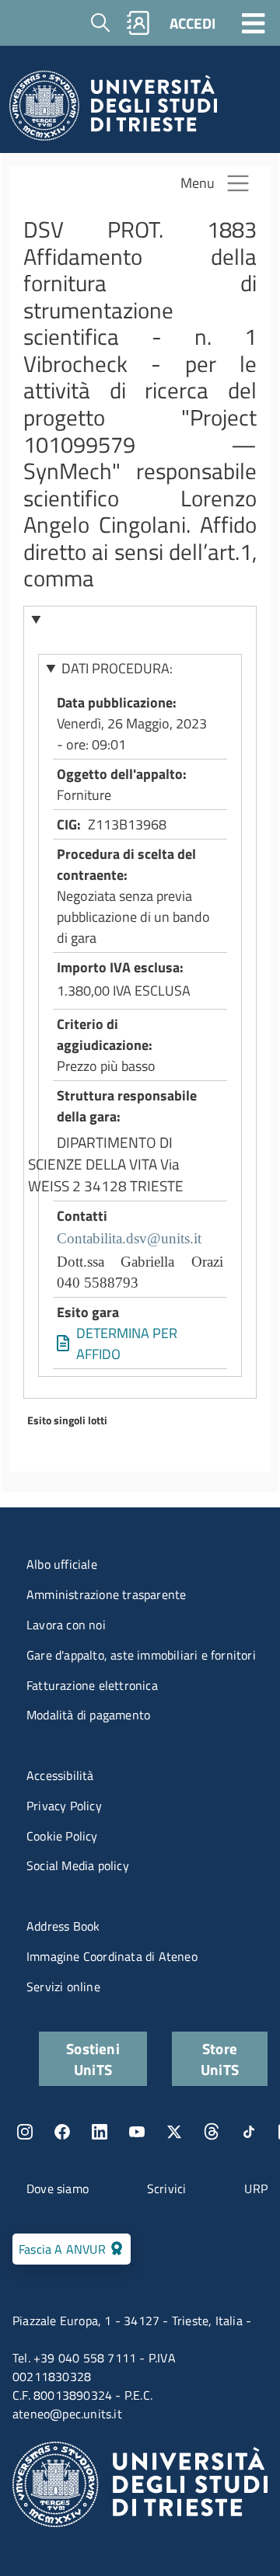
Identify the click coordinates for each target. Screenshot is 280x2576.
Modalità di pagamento (88, 1715)
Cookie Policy (62, 1836)
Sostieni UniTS (93, 2059)
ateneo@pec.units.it (67, 2414)
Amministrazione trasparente (106, 1594)
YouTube (137, 2132)
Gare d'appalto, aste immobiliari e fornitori (141, 1655)
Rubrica (138, 23)
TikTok (249, 2132)
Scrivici (167, 2188)
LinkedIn (100, 2132)
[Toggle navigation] (254, 23)
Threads (212, 2132)
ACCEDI (192, 23)
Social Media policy (78, 1865)
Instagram (25, 2132)
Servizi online (63, 1987)
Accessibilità (60, 1775)
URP (256, 2188)
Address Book (63, 1926)
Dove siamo (58, 2188)
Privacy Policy (64, 1806)
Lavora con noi (66, 1625)
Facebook (62, 2132)
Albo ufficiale (62, 1564)
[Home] (113, 110)
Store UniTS (220, 2059)
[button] (140, 620)
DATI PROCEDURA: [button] (117, 668)
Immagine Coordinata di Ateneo (112, 1956)
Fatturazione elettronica (92, 1685)
